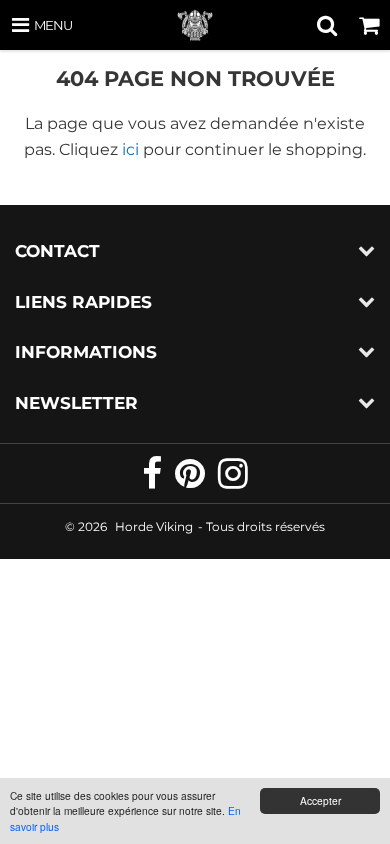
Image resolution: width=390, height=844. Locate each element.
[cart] (369, 25)
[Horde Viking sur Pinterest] (191, 481)
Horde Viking (154, 526)
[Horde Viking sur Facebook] (153, 481)
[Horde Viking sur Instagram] (233, 481)
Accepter (320, 800)
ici (130, 149)
